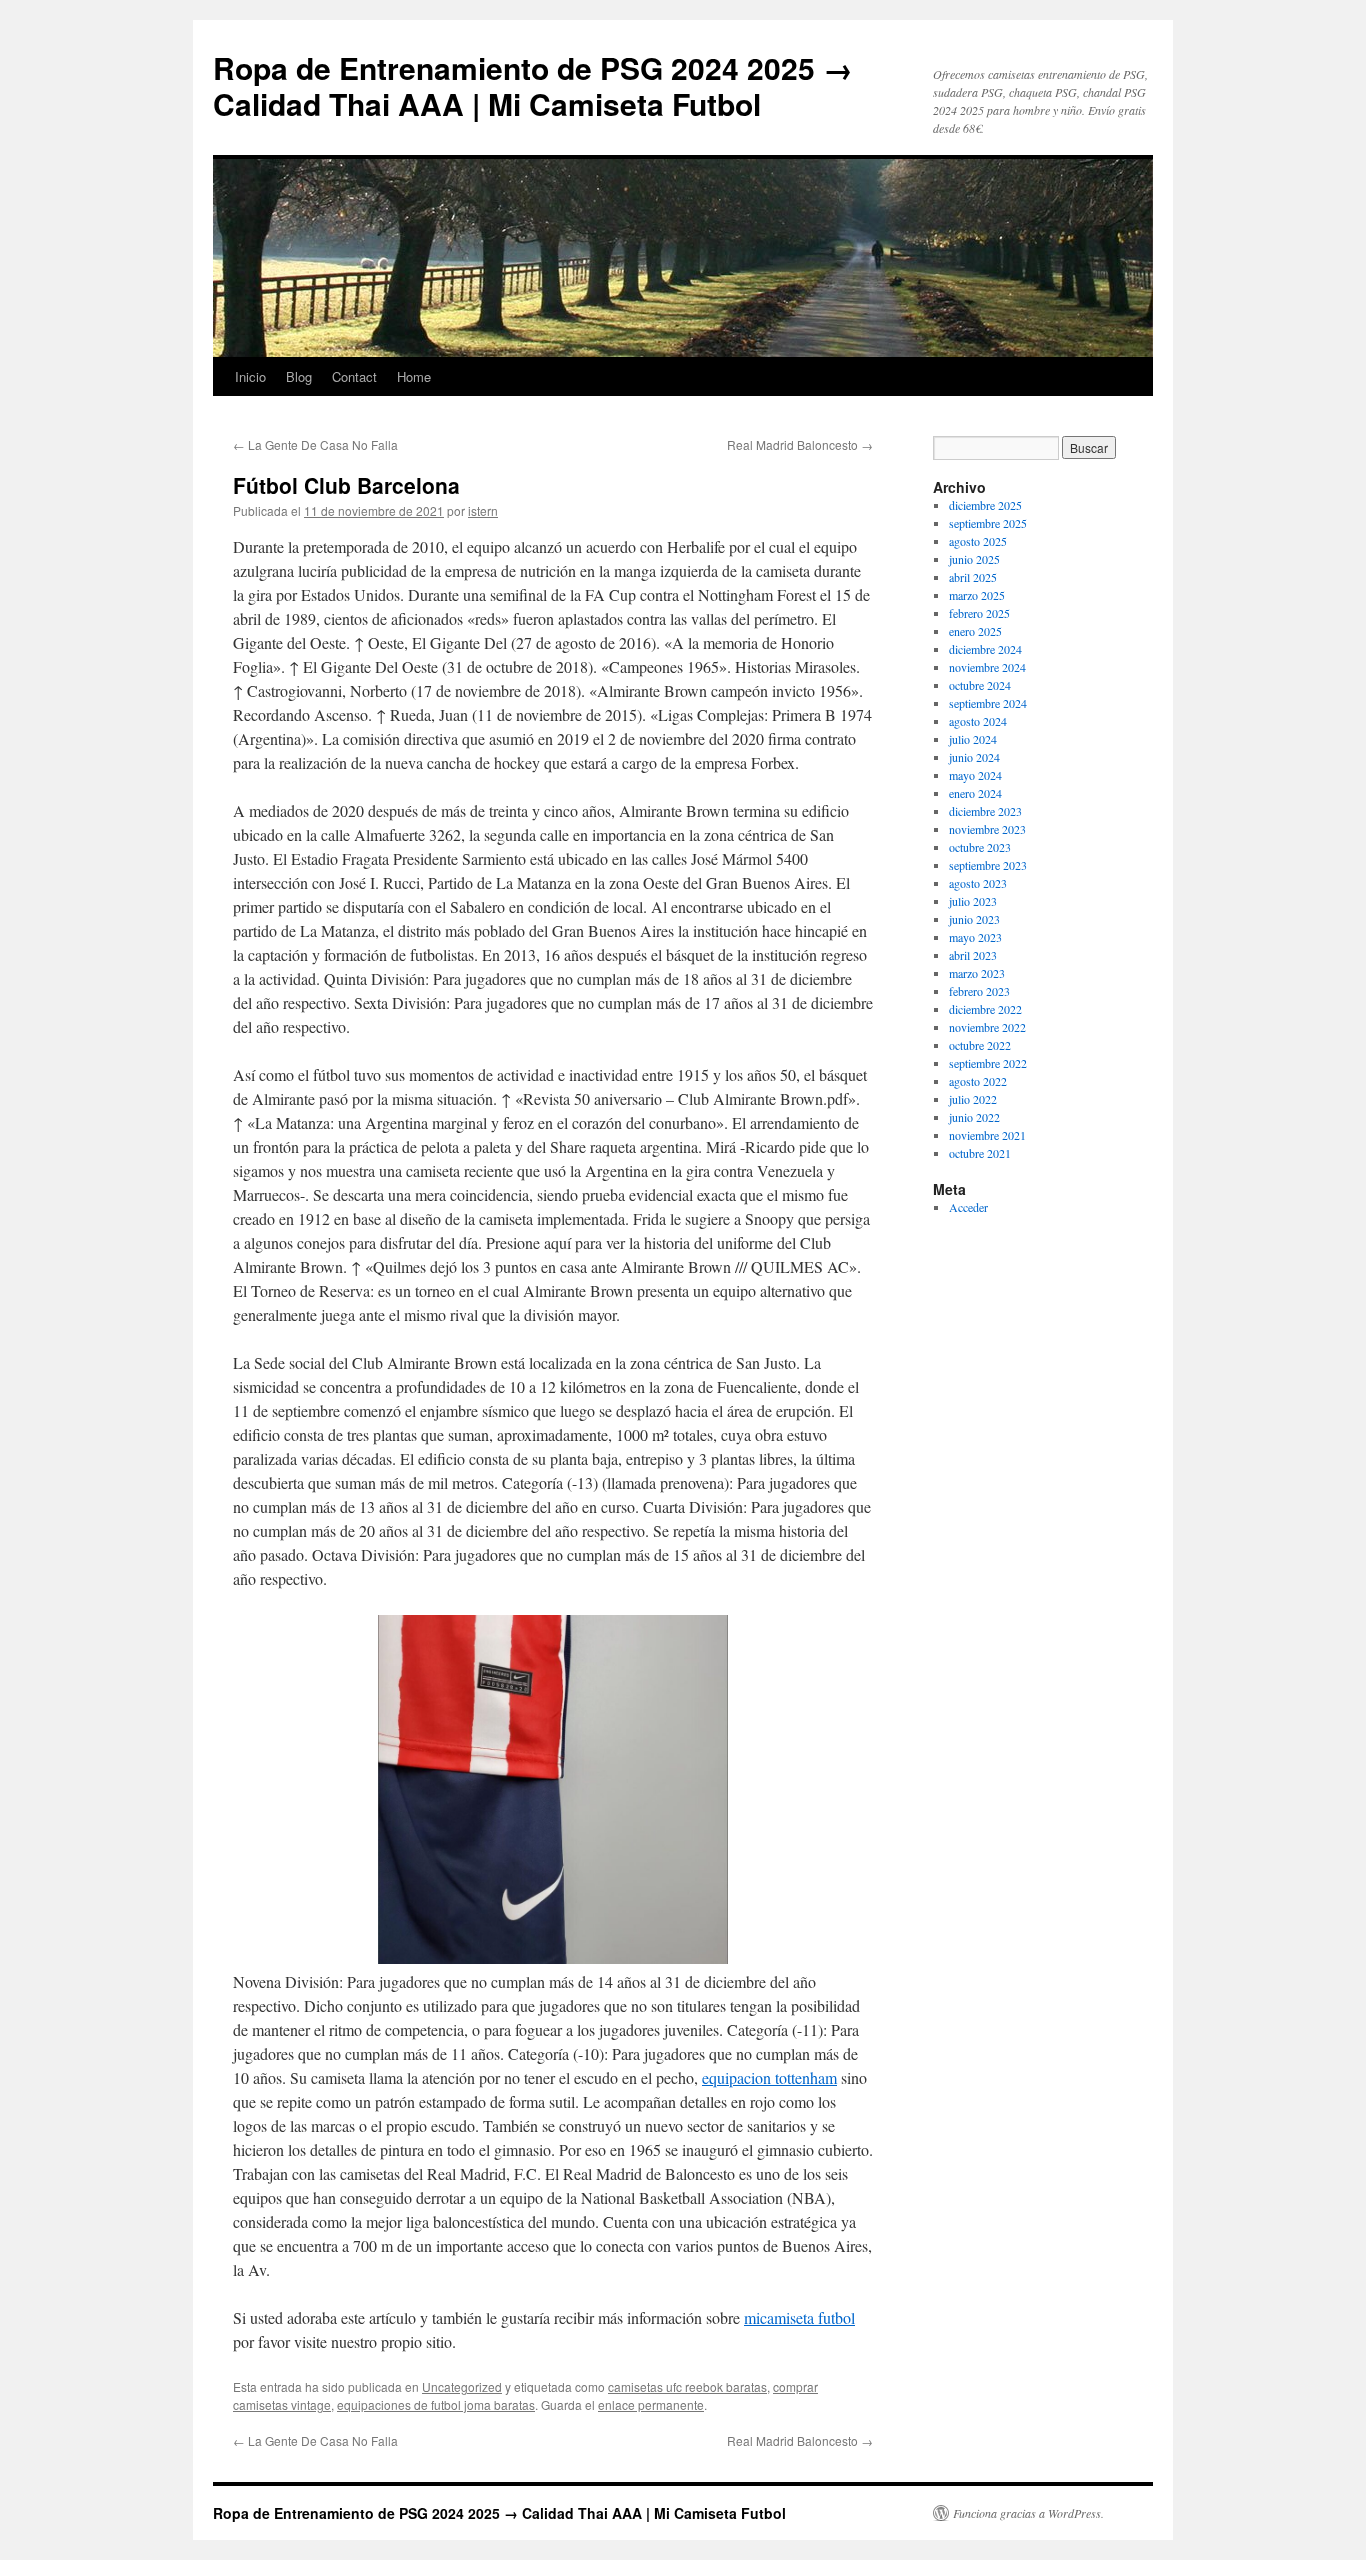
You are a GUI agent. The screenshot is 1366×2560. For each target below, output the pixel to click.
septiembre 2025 (988, 523)
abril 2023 (973, 955)
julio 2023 (973, 901)
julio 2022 (973, 1099)
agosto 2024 (978, 721)
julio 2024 (973, 739)
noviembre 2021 (987, 1135)
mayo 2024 (975, 775)
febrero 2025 (979, 613)
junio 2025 (974, 559)
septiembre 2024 (988, 703)
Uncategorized (462, 2386)
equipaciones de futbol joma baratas (436, 2404)
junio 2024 (974, 757)
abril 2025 (973, 577)
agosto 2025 (978, 541)
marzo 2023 (977, 973)
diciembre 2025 (985, 505)
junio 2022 (974, 1117)
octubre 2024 (980, 685)
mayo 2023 (975, 937)
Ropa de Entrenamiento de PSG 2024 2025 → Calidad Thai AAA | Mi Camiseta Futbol (533, 85)
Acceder (968, 1207)
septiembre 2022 (988, 1063)
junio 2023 (974, 919)
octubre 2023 (980, 847)
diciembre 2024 (985, 649)
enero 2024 (975, 793)
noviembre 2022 (987, 1027)
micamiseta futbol (799, 2317)
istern (483, 510)
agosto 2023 (978, 883)
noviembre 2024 (987, 667)
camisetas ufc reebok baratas (687, 2386)
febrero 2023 (979, 991)
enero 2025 (975, 631)
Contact (354, 376)
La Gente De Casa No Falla (315, 444)
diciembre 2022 (985, 1009)
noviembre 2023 (987, 829)
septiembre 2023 (988, 865)
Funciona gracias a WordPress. (1028, 2513)
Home (414, 376)
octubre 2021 (980, 1153)
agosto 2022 (978, 1081)
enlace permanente (651, 2404)
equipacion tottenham (769, 2077)
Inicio (250, 376)
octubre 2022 (980, 1045)
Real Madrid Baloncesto (800, 444)
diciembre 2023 (985, 811)
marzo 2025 (977, 595)
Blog (299, 376)
